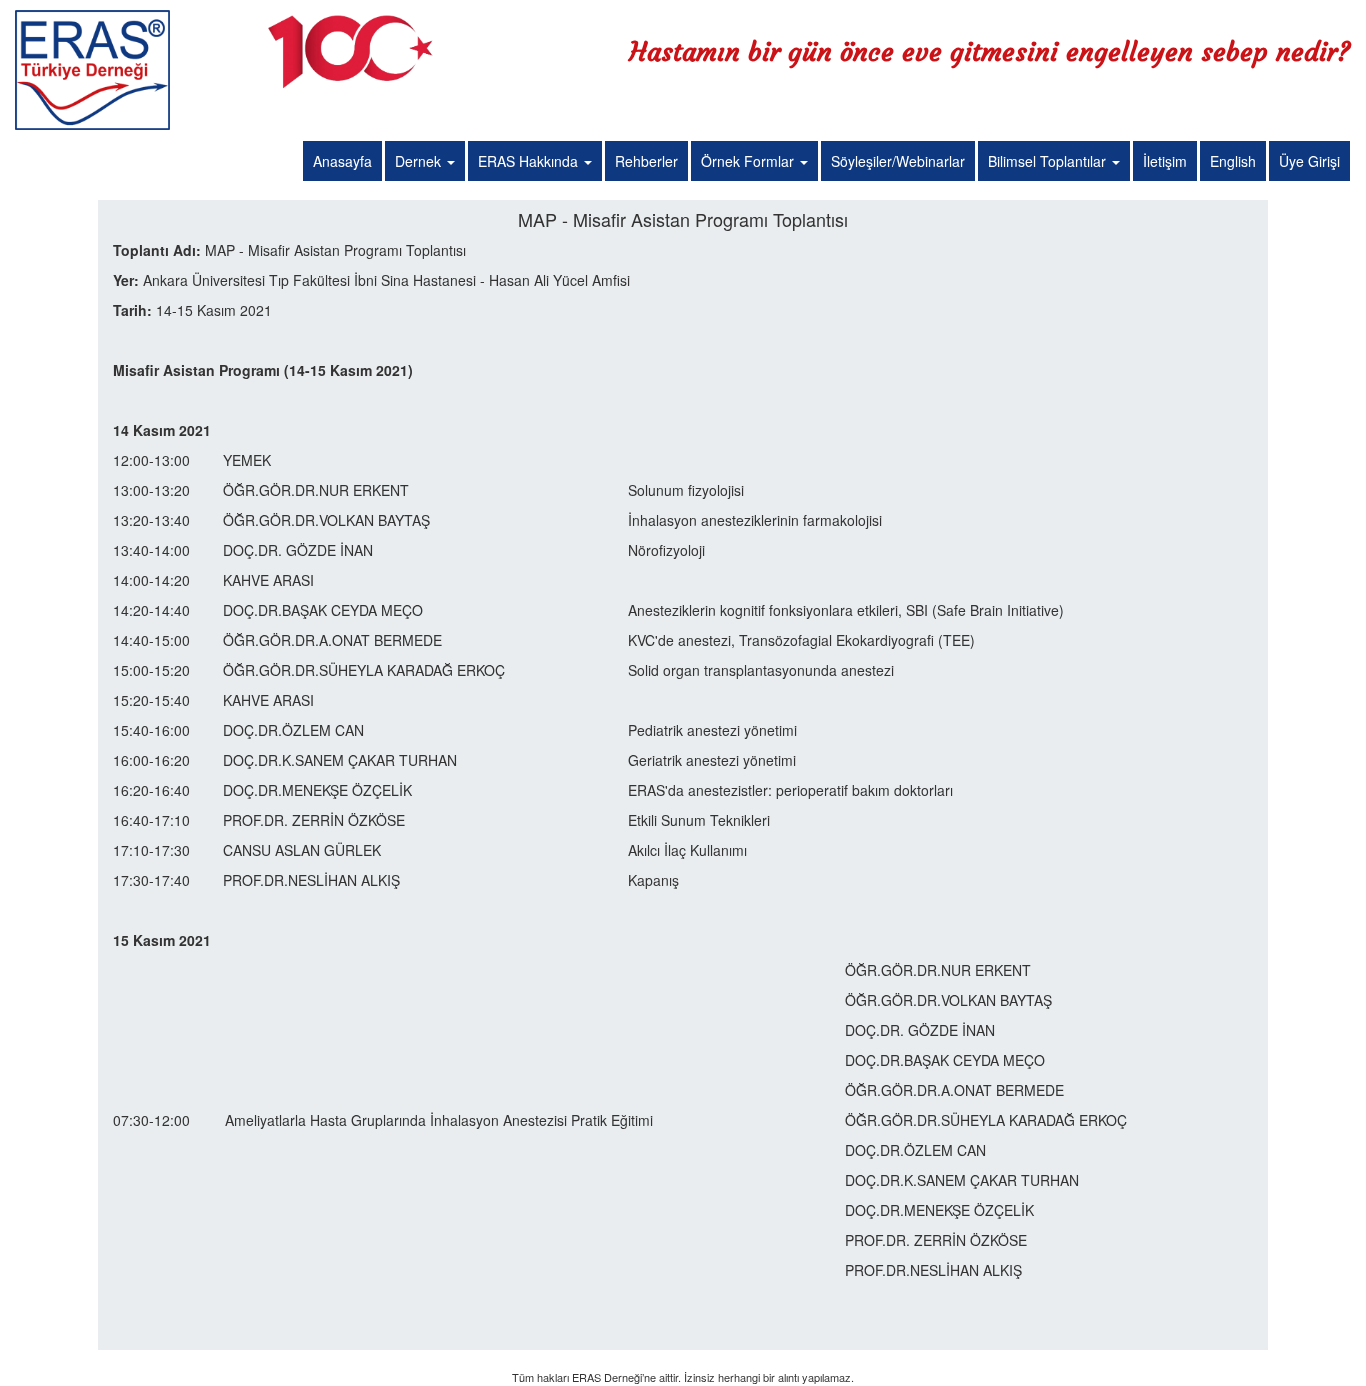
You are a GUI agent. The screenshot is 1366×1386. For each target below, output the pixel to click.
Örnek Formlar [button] (749, 161)
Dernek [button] (420, 161)
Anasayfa (342, 161)
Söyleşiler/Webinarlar (898, 161)
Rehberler (646, 161)
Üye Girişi (1309, 161)
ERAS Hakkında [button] (530, 161)
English (1233, 161)
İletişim (1165, 161)
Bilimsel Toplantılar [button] (1049, 161)
